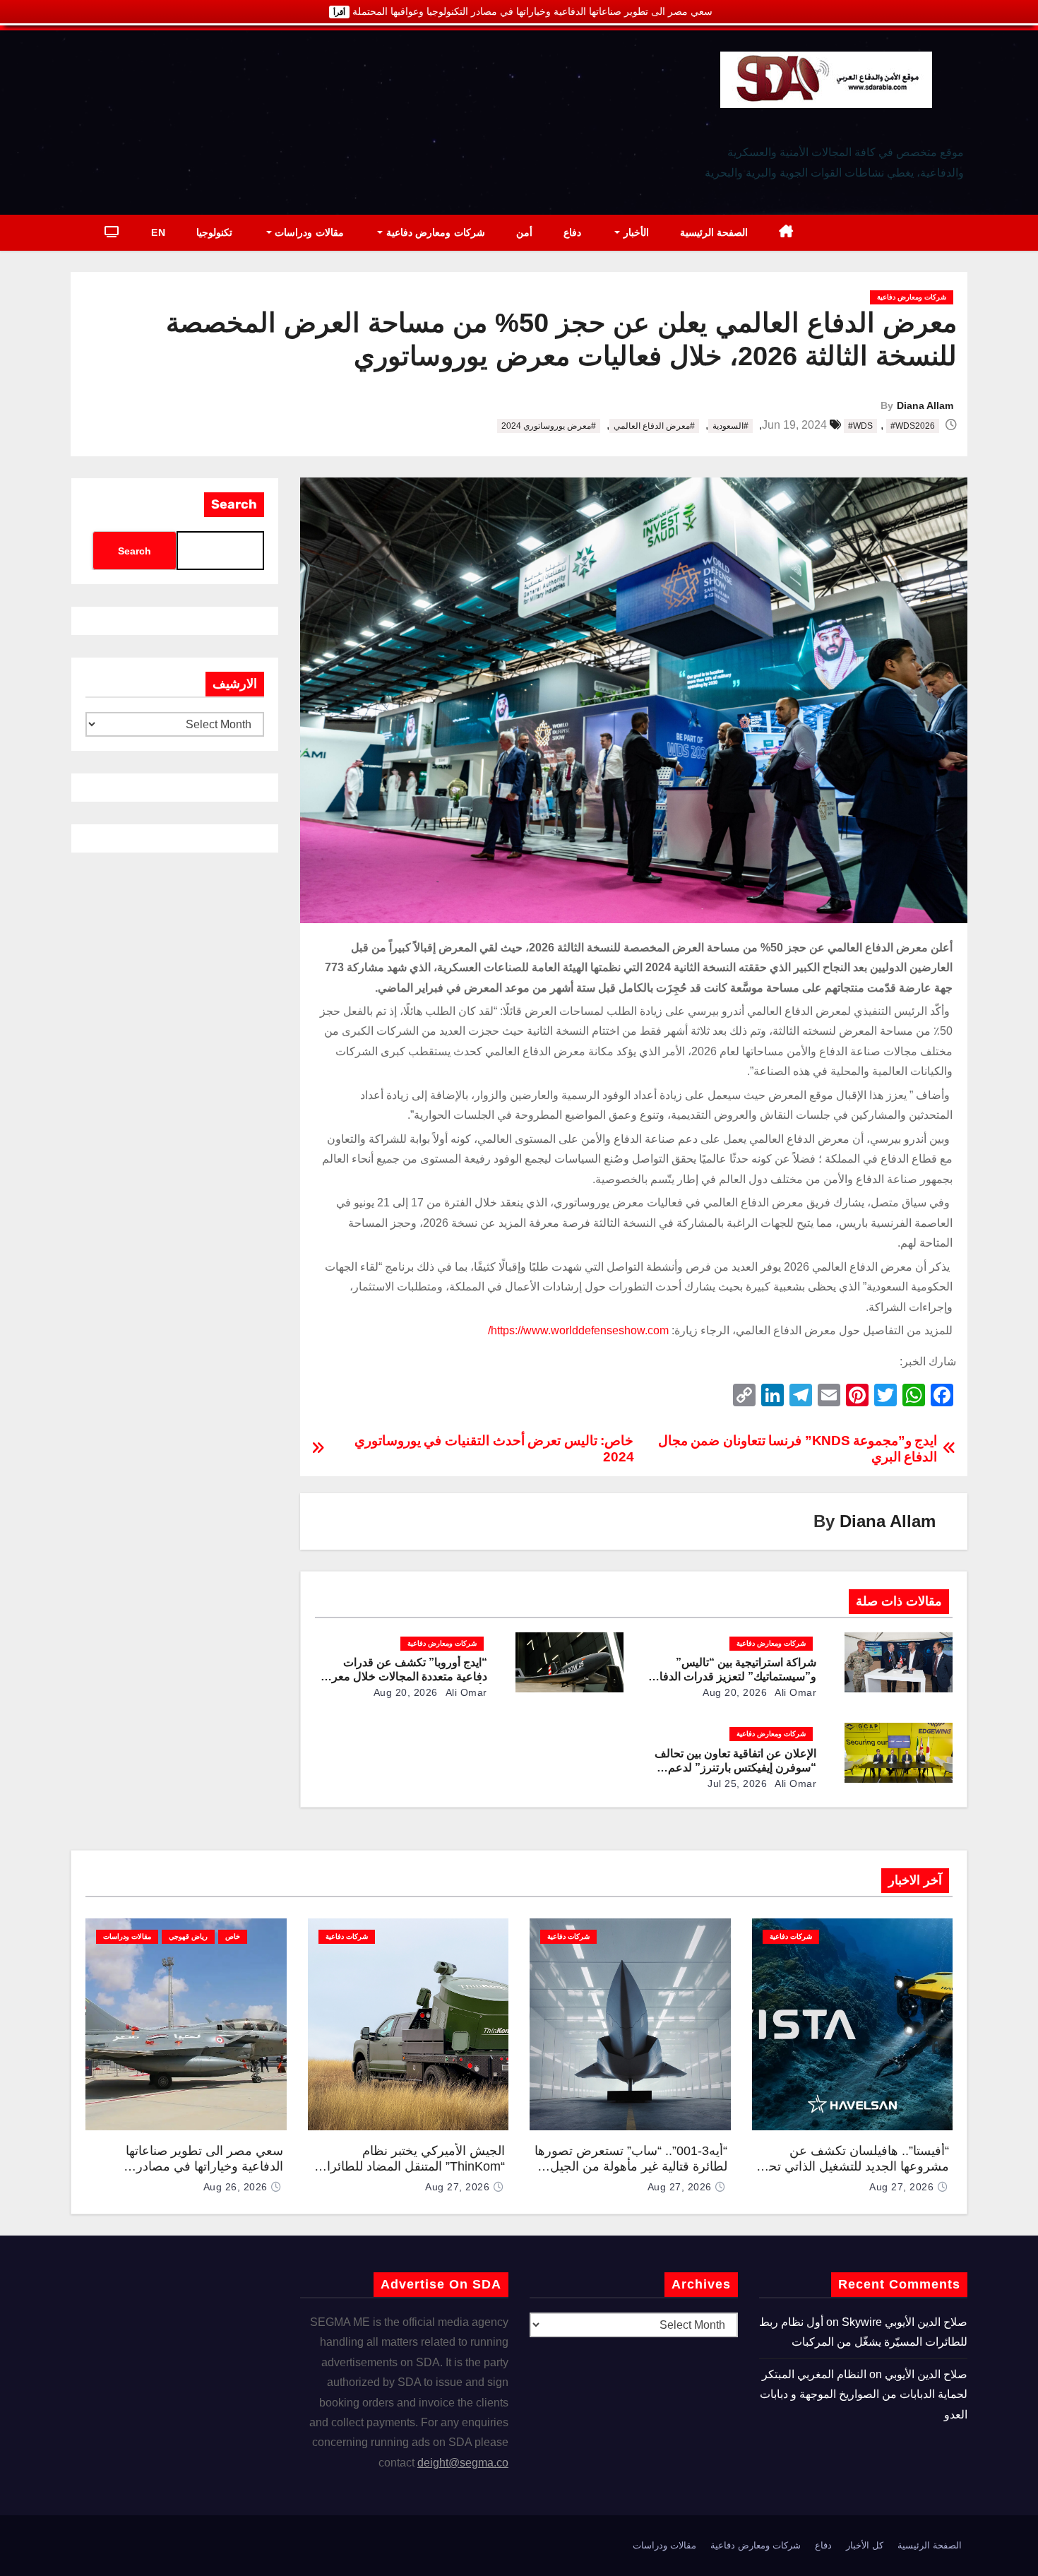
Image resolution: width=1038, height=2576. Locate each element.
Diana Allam (925, 405)
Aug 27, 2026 (901, 2187)
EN (158, 232)
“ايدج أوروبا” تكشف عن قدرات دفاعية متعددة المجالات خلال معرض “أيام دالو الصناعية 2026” (403, 1676)
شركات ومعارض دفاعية (434, 232)
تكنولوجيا (214, 232)
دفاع (572, 232)
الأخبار (634, 232)
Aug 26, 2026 (235, 2187)
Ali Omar (795, 1692)
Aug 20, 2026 (735, 1692)
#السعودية (730, 426)
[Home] (786, 233)
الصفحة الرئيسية (714, 232)
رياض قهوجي (188, 1936)
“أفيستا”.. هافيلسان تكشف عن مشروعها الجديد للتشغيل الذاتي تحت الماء (853, 2167)
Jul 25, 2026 (737, 1783)
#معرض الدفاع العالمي (654, 426)
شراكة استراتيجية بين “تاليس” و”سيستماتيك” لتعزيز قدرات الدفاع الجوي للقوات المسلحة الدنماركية (734, 1676)
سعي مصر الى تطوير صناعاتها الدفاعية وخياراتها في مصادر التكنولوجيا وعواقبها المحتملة (204, 2167)
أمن (524, 232)
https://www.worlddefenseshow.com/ (578, 1330)
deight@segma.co (463, 2463)
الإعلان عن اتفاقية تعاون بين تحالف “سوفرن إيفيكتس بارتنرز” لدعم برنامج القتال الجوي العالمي (735, 1768)
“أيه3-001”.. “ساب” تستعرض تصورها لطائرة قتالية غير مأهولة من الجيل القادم (631, 2167)
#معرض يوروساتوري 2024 (549, 426)
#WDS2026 (913, 426)
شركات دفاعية (791, 1936)
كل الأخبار (865, 2545)
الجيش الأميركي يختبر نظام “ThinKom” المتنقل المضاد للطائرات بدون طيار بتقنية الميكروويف (410, 2167)
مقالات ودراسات (308, 232)
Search (234, 504)
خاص (233, 1936)
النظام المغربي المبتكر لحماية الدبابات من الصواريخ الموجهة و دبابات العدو (864, 2394)
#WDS (860, 426)
